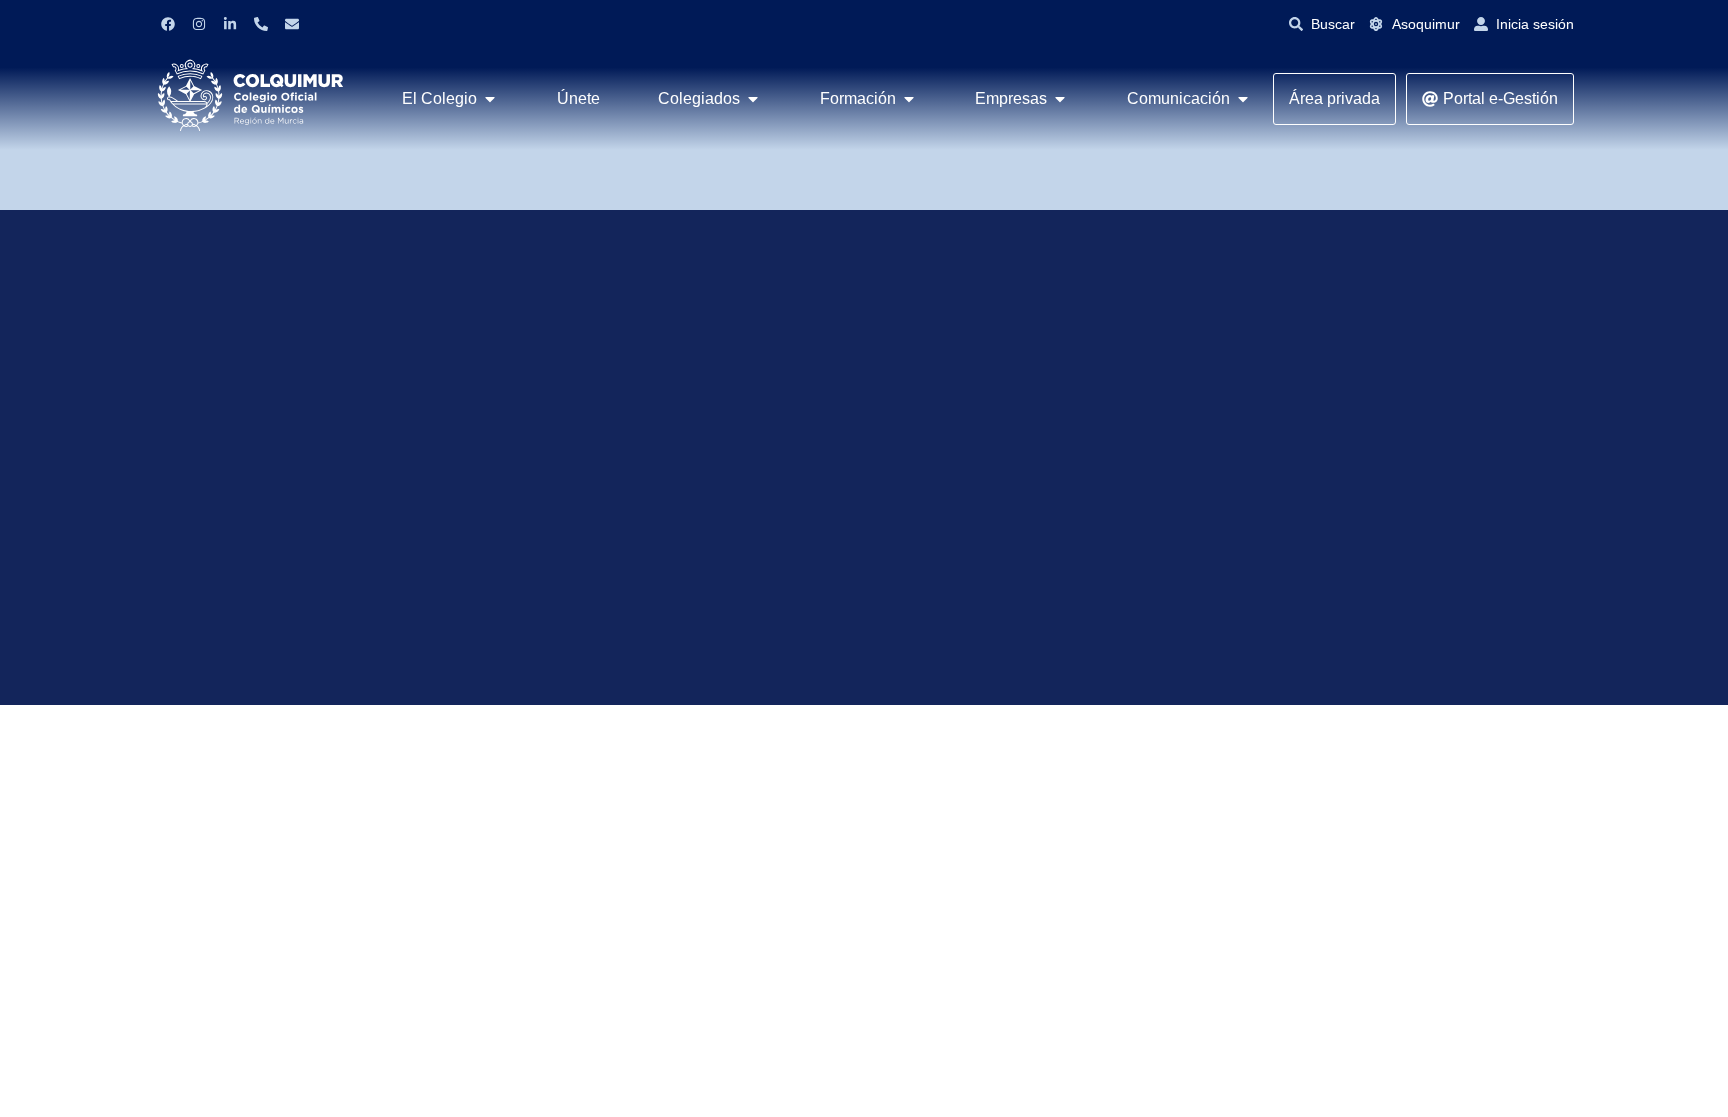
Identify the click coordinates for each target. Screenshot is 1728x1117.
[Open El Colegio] (490, 99)
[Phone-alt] (261, 24)
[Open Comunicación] (1243, 99)
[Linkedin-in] (230, 24)
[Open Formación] (909, 99)
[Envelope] (292, 24)
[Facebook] (168, 24)
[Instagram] (199, 24)
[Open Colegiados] (753, 99)
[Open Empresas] (1060, 99)
